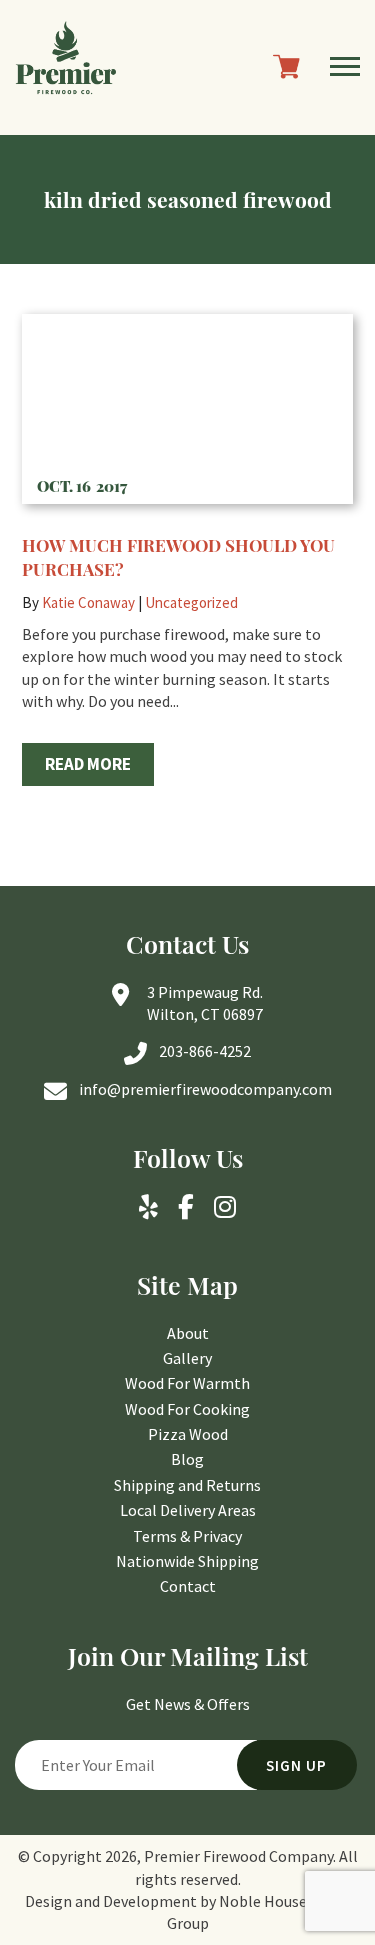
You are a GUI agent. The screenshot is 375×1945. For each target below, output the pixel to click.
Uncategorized (191, 602)
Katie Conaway (88, 602)
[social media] (148, 1208)
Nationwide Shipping (187, 1561)
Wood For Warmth (187, 1383)
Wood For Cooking (187, 1409)
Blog (187, 1459)
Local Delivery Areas (188, 1510)
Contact (188, 1586)
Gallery (187, 1358)
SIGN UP (296, 1765)
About (188, 1333)
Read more (88, 764)
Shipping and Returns (187, 1485)
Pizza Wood (188, 1434)
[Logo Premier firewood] (66, 67)
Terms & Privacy (187, 1536)
